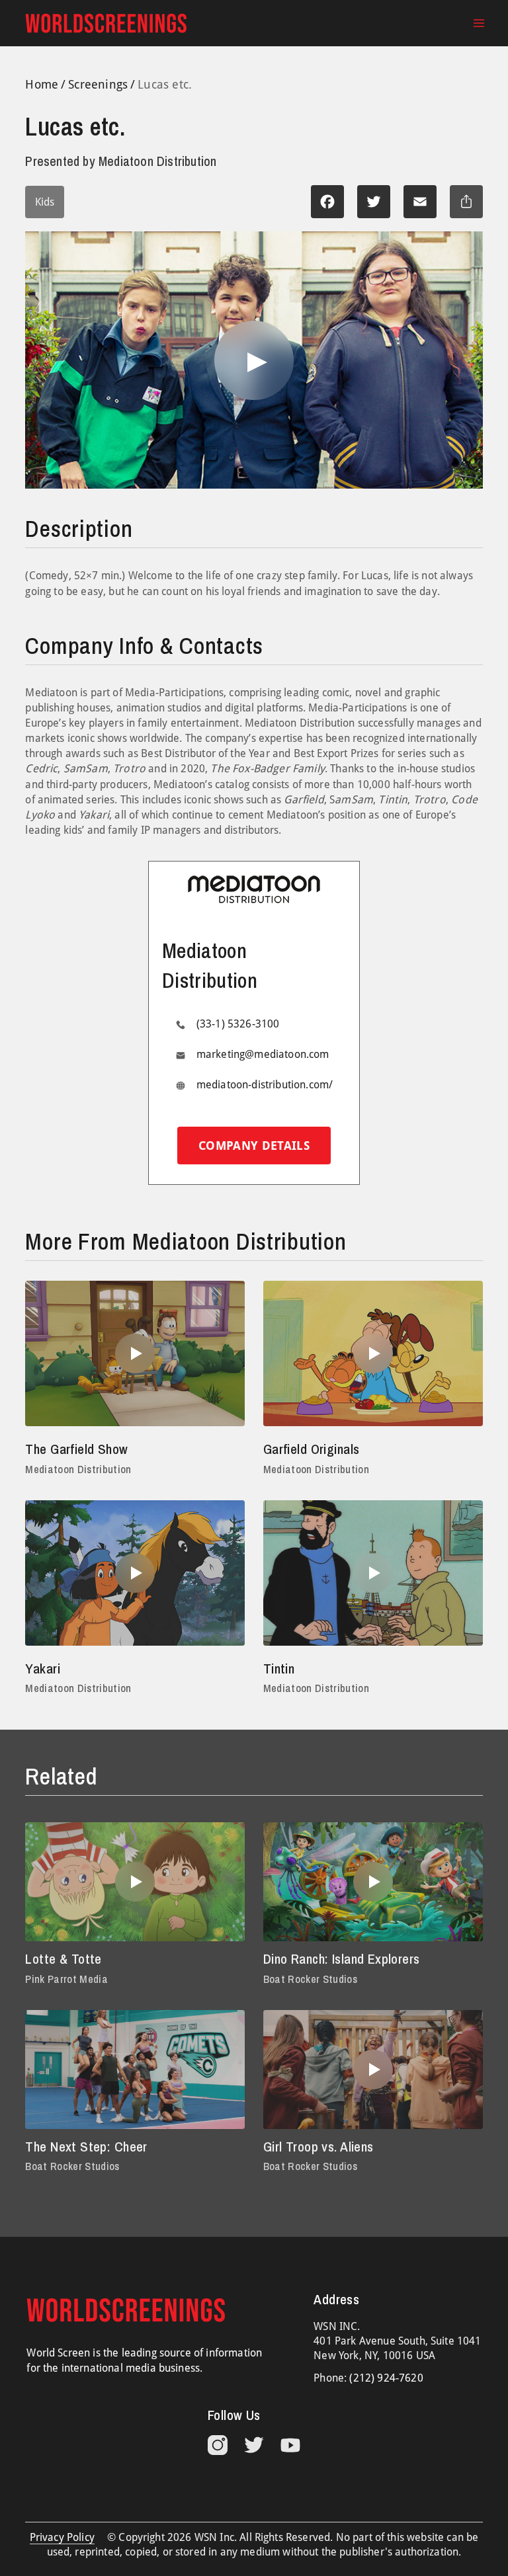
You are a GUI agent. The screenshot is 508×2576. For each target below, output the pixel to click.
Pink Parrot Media (66, 1979)
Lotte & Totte (63, 1959)
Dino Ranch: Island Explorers (342, 1959)
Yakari (43, 1669)
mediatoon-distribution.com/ (265, 1085)
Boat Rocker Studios (310, 1979)
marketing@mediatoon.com (263, 1054)
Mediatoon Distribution (78, 1469)
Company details (254, 1146)
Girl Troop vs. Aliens (318, 2147)
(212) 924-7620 (386, 2378)
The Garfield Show (76, 1449)
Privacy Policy (62, 2537)
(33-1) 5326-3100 (238, 1024)
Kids (45, 202)
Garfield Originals (312, 1449)
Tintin (279, 1669)
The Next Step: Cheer (86, 2147)
